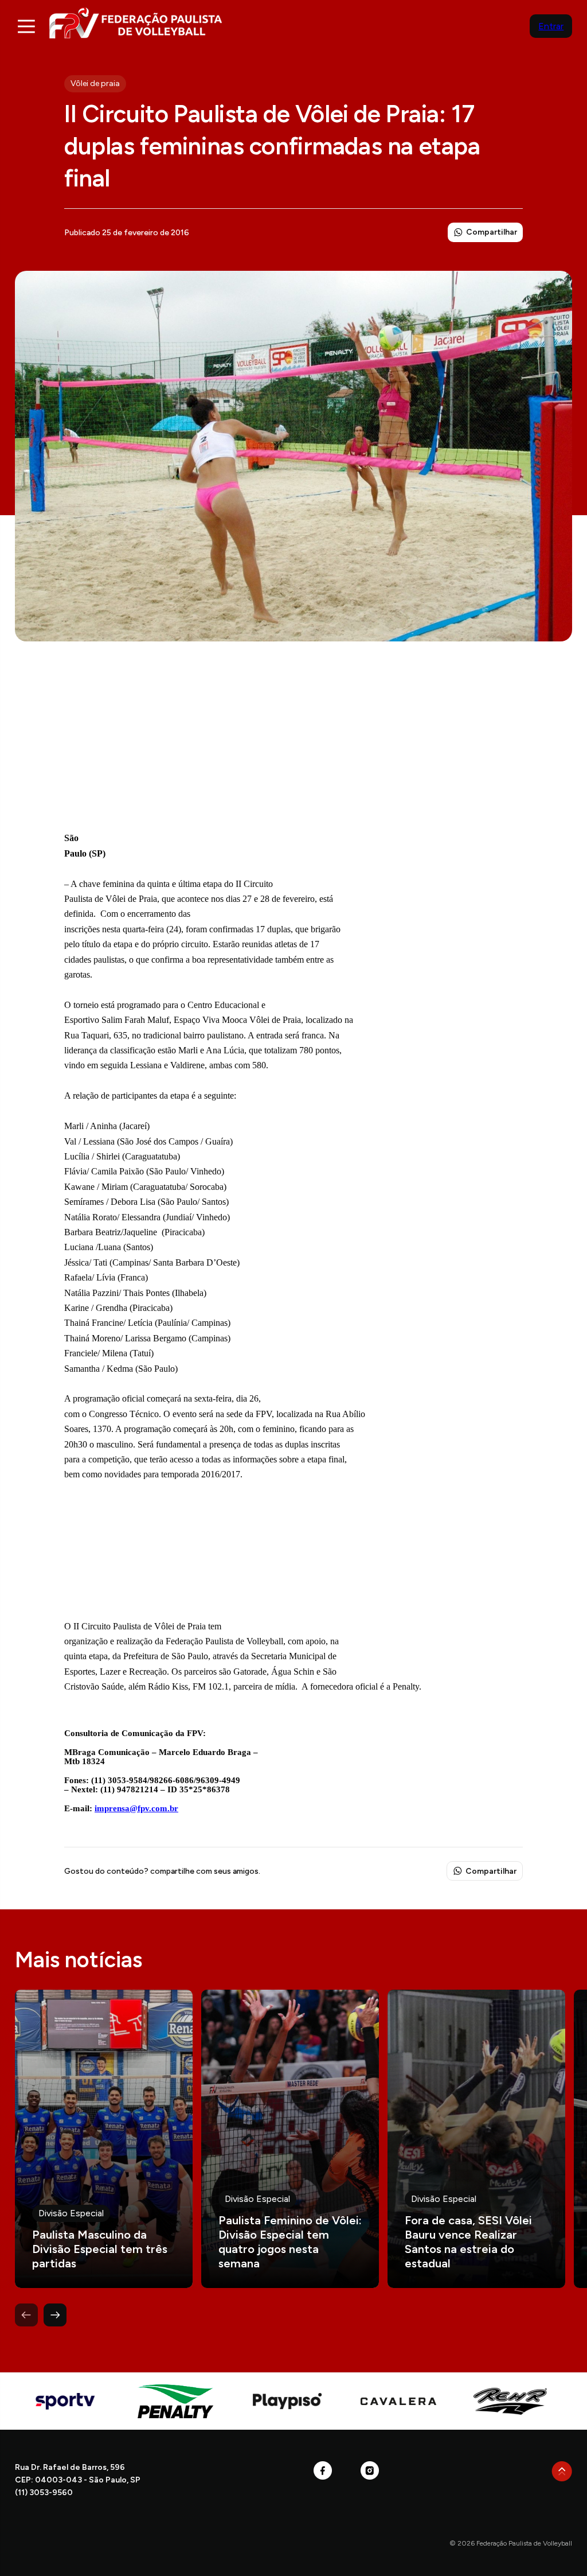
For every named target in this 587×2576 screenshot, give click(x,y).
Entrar (551, 26)
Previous (26, 2315)
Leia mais (104, 2139)
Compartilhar (492, 232)
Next (55, 2315)
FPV (136, 23)
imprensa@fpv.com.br (136, 1808)
